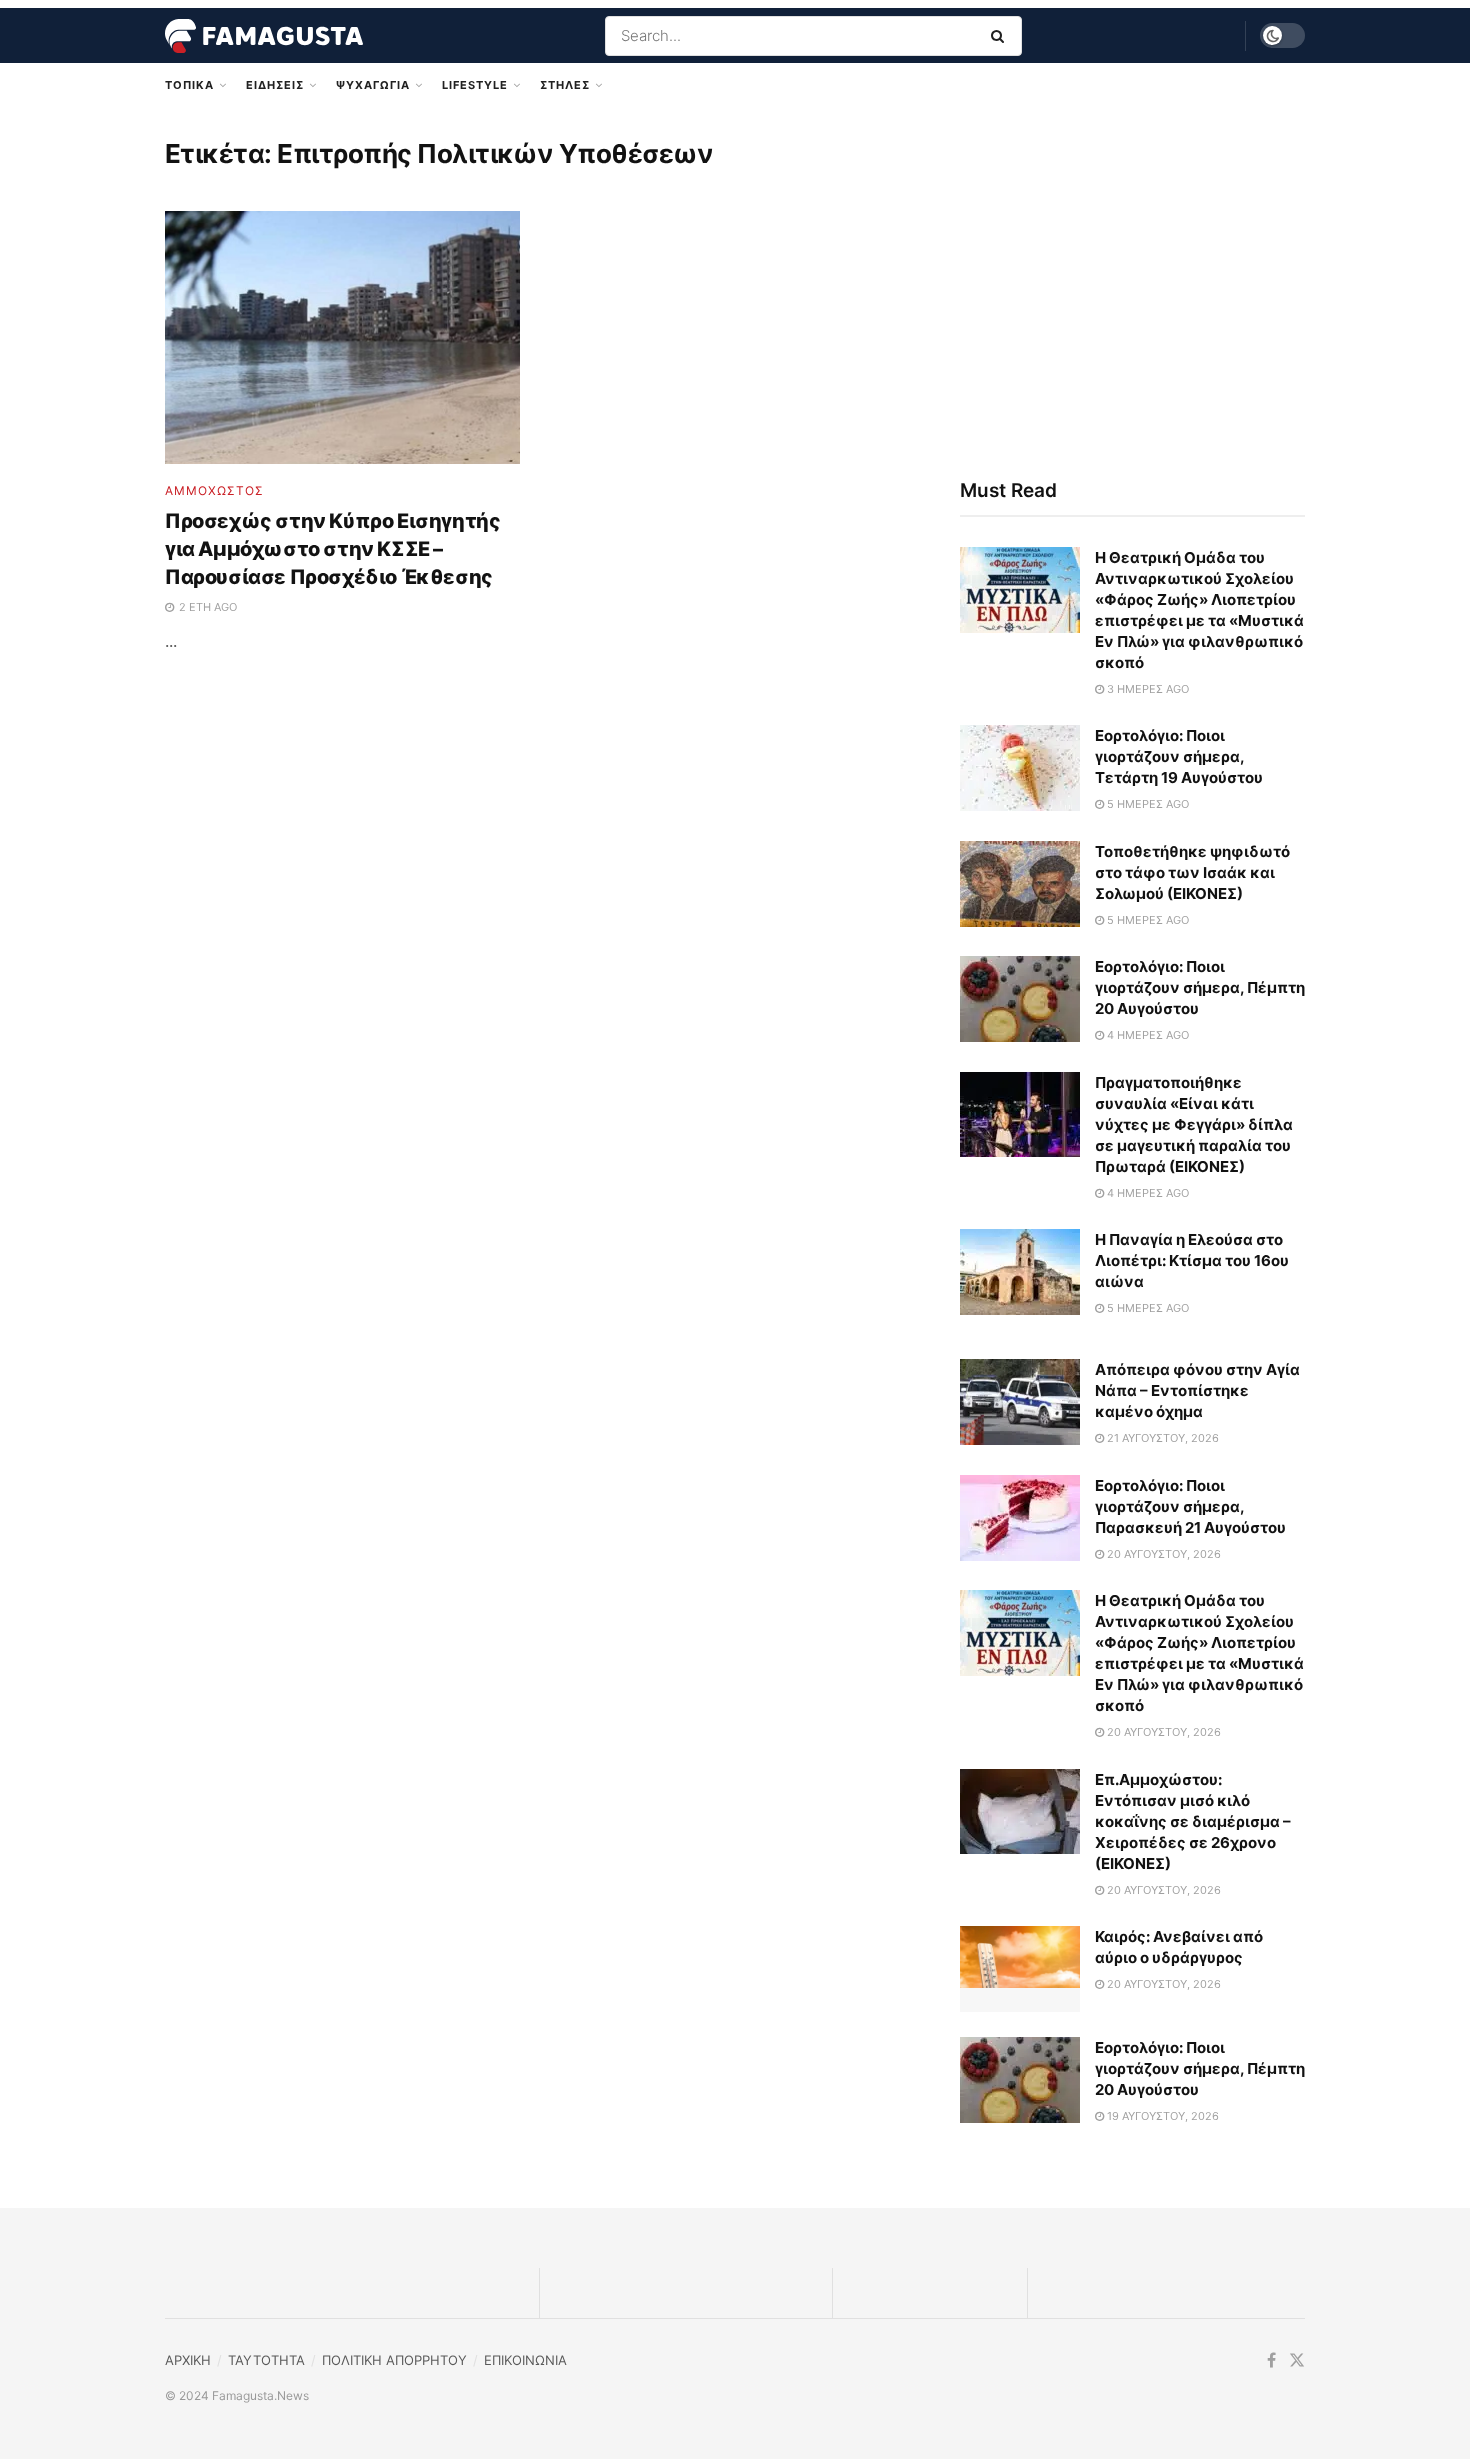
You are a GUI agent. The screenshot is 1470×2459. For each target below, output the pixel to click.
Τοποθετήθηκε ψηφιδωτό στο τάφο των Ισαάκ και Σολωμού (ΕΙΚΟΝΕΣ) (1192, 872)
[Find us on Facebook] (1271, 2360)
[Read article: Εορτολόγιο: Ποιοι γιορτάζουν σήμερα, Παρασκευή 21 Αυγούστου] (1020, 1518)
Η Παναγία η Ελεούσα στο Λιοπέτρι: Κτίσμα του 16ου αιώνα (1192, 1260)
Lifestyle (475, 85)
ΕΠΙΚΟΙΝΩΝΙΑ (525, 2360)
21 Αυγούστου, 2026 (1161, 1438)
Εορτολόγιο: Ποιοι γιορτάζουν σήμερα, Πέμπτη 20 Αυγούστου (1200, 987)
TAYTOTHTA (266, 2360)
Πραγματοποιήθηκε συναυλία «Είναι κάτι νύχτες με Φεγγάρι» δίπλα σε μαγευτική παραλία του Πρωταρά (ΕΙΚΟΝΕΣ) (1194, 1124)
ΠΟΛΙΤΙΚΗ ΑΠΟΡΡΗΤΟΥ (394, 2360)
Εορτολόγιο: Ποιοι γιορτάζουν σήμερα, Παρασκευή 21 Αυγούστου (1190, 1506)
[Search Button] (1001, 36)
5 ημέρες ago (1146, 804)
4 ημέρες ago (1146, 1035)
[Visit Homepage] (264, 36)
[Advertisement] (1132, 287)
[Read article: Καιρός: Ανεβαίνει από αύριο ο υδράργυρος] (1020, 1969)
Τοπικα (189, 85)
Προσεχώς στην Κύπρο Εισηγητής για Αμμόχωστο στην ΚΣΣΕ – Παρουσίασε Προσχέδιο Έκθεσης (332, 549)
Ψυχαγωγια (373, 85)
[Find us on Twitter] (1297, 2360)
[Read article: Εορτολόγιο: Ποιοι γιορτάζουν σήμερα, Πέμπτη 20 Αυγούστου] (1020, 999)
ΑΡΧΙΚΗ (188, 2360)
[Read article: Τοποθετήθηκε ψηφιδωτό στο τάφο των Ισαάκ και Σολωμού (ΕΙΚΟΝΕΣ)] (1020, 884)
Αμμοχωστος (214, 491)
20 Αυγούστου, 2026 (1162, 1554)
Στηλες (565, 85)
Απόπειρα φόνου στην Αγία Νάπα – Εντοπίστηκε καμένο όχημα (1197, 1390)
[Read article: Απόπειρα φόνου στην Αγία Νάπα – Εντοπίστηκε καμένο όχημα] (1020, 1402)
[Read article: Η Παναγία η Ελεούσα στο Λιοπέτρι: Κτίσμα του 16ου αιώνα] (1020, 1272)
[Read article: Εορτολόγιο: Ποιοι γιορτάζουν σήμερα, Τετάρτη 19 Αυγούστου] (1020, 768)
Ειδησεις (275, 85)
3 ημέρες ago (1146, 689)
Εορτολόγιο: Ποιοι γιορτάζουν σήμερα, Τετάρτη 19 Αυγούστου (1179, 756)
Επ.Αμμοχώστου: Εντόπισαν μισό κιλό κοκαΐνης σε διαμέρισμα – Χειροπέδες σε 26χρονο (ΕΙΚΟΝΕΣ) (1193, 1821)
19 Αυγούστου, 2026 (1161, 2116)
